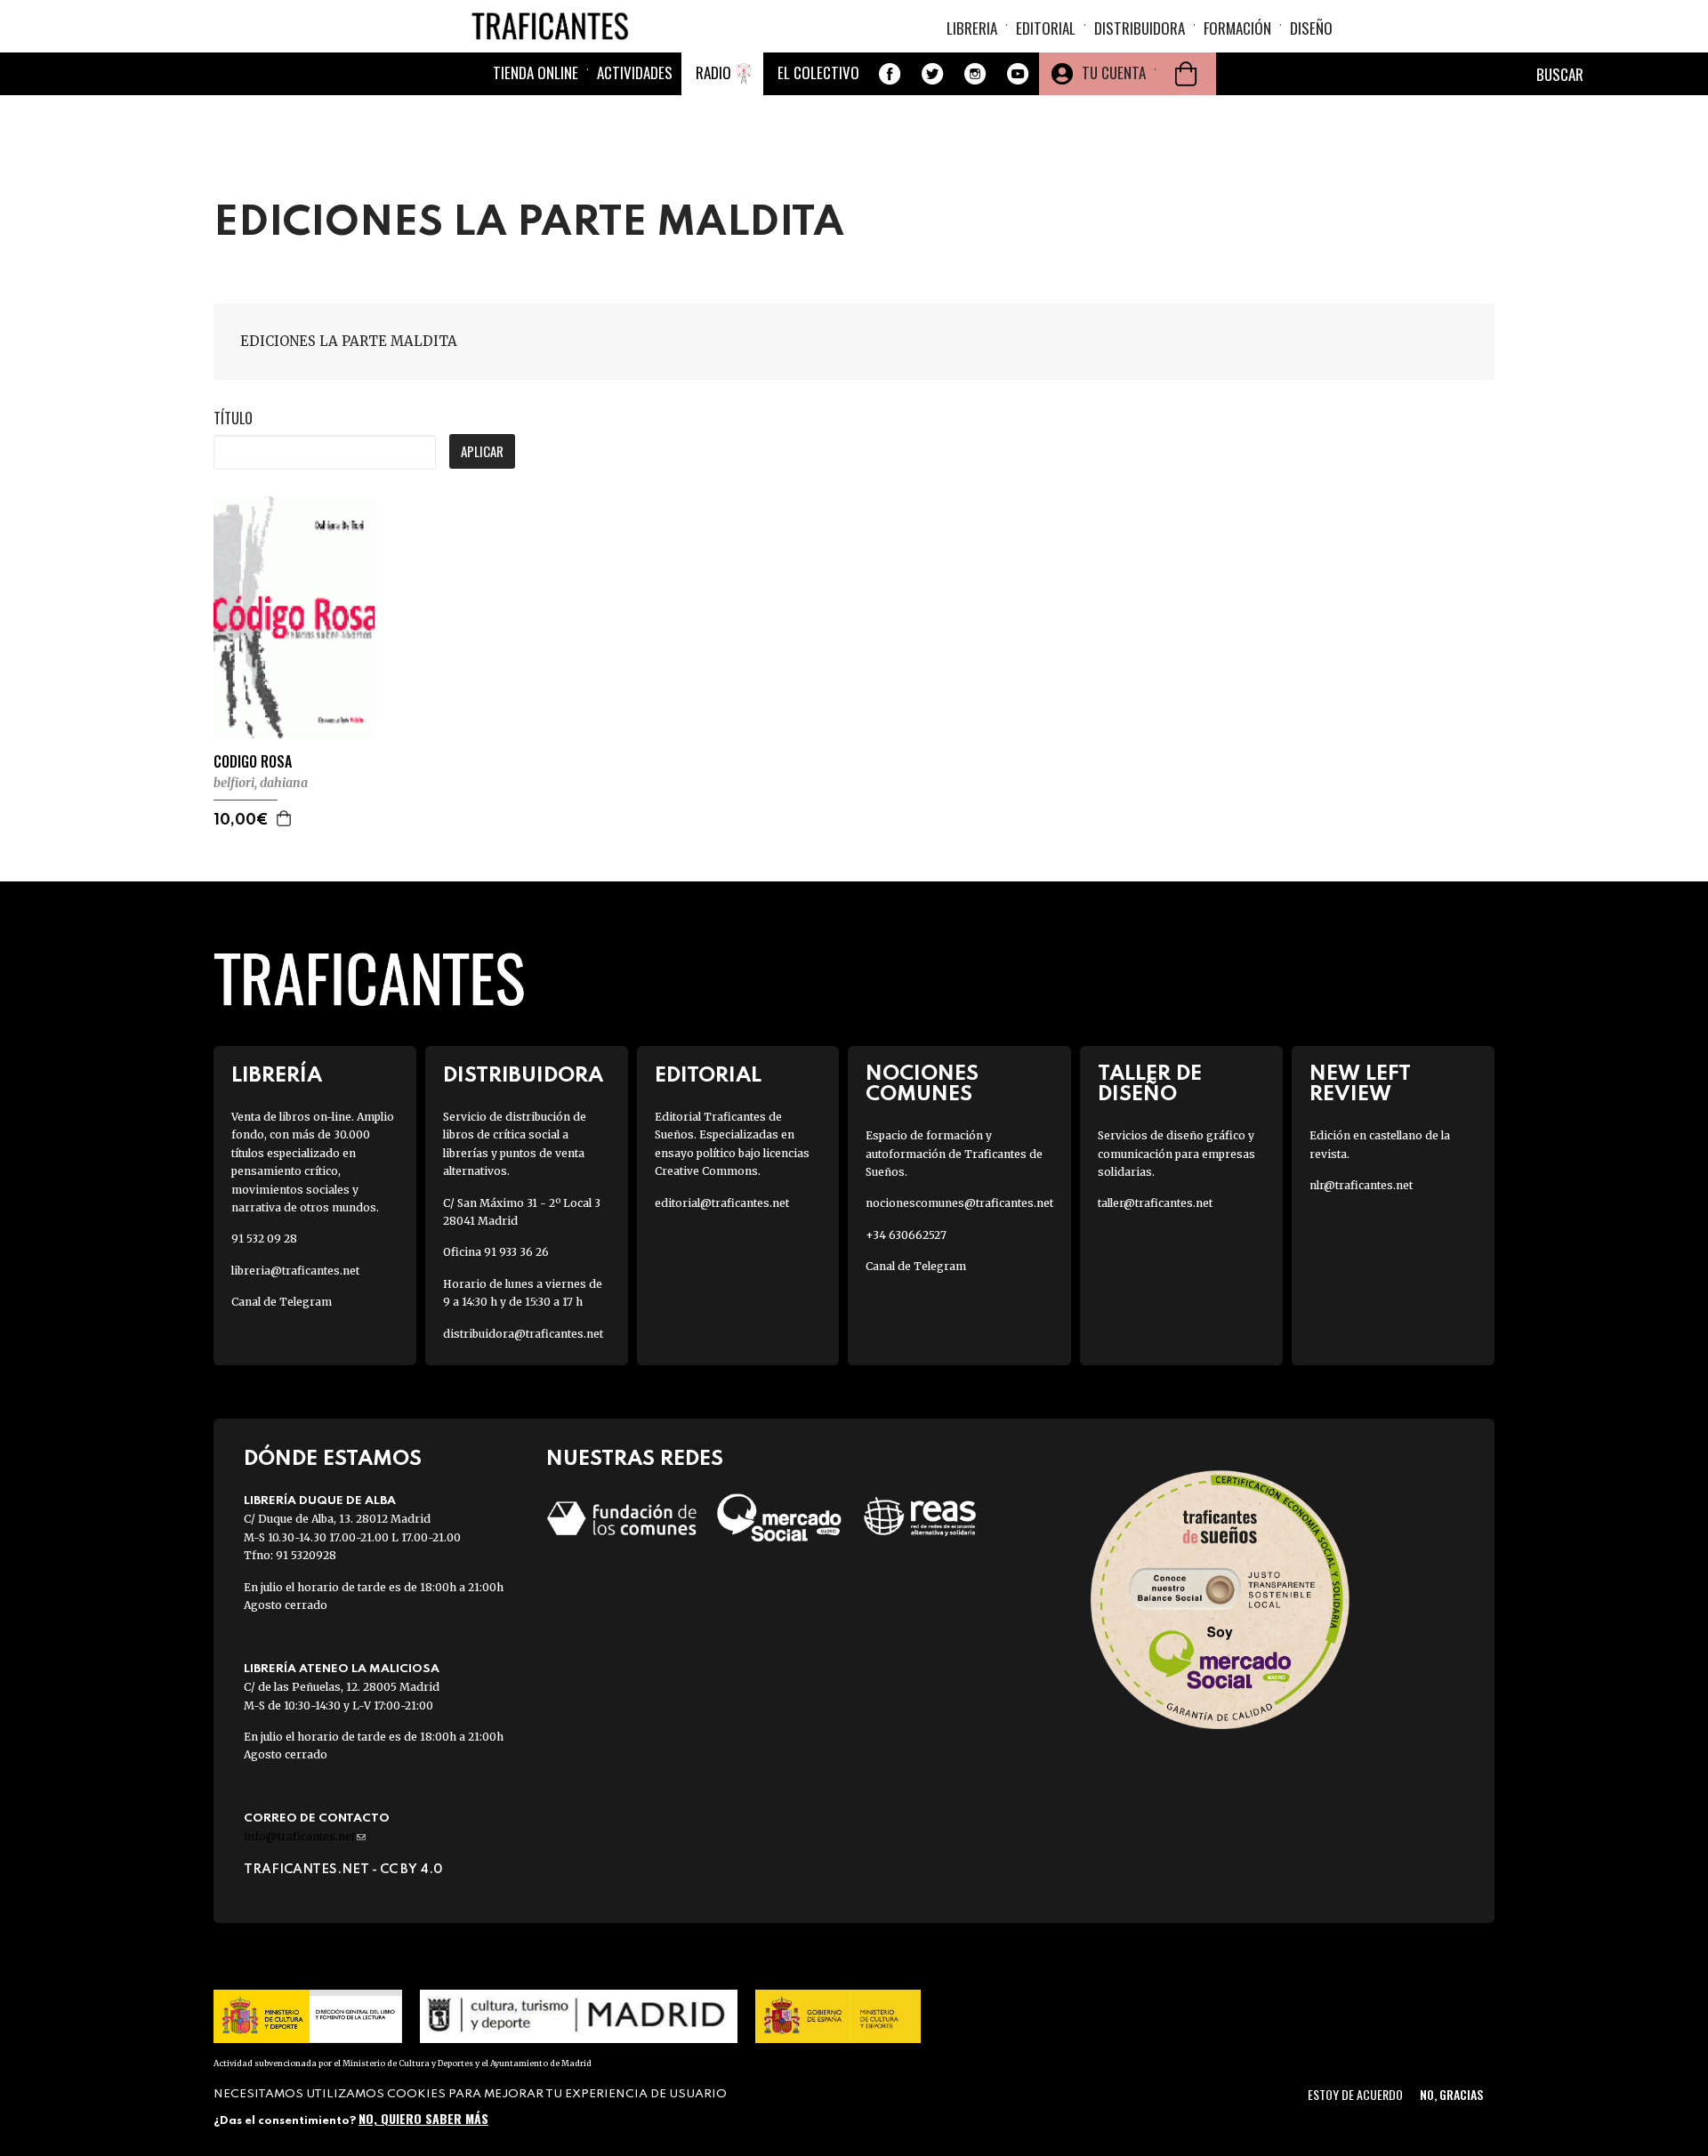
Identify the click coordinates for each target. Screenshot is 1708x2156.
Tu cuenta (1114, 72)
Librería (277, 1076)
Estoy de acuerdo (1355, 2094)
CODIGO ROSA (253, 762)
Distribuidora (1140, 28)
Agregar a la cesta (285, 818)
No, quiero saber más (423, 2118)
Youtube (1018, 74)
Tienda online (536, 72)
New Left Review (1360, 1084)
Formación (1237, 28)
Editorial (1046, 28)
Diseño (1311, 28)
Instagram (975, 74)
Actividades (635, 72)
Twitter (932, 74)
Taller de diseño (1150, 1084)
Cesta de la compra (1186, 74)
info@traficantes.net (305, 1836)
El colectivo (818, 72)
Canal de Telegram (282, 1302)
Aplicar (482, 451)
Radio (713, 72)
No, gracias (1451, 2094)
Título (233, 418)
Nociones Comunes (922, 1084)
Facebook (890, 74)
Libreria (972, 28)
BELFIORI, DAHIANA (261, 783)
